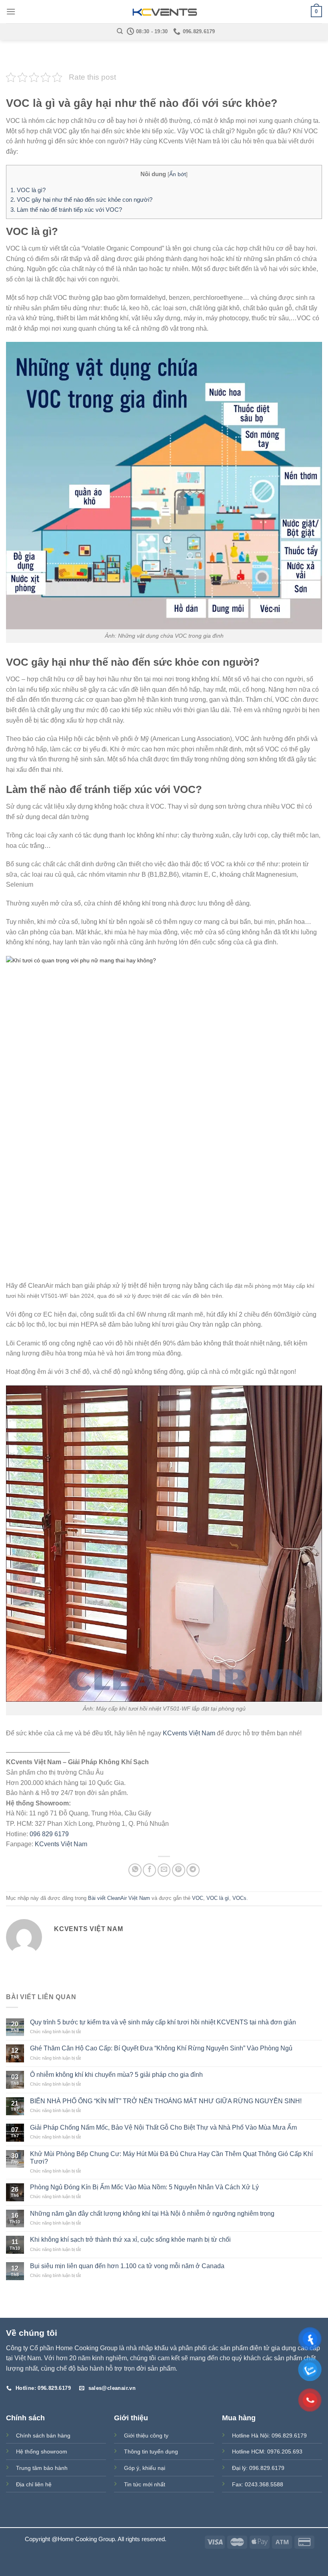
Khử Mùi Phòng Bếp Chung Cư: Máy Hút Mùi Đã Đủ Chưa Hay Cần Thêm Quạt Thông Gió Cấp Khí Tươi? (171, 2158)
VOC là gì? (28, 190)
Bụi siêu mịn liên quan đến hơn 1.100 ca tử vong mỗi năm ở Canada (127, 2266)
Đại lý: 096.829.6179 (258, 2468)
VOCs (239, 1898)
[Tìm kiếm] (120, 31)
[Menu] (11, 11)
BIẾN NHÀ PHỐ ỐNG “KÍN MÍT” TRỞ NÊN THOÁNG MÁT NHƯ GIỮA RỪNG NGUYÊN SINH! (166, 2101)
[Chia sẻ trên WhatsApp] (135, 1870)
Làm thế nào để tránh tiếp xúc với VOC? (66, 210)
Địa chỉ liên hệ (34, 2484)
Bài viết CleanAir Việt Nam (119, 1898)
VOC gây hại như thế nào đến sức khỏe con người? (81, 200)
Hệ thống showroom (42, 2452)
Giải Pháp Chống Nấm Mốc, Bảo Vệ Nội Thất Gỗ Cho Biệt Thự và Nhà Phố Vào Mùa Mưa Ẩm (163, 2127)
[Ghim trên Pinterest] (179, 1870)
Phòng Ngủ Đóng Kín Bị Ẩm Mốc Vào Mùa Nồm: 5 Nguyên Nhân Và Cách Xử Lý (144, 2187)
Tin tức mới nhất (145, 2484)
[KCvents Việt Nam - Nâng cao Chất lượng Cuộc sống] (164, 12)
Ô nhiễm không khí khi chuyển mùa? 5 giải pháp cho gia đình (116, 2075)
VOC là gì (218, 1898)
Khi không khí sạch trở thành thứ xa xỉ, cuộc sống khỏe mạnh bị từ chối (130, 2240)
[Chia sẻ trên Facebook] (149, 1870)
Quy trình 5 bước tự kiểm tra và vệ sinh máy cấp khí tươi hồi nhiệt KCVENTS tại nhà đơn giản (163, 2022)
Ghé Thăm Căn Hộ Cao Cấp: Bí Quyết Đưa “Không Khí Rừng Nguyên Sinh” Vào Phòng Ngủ (161, 2048)
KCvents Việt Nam (189, 1733)
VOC (198, 1898)
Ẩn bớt (178, 174)
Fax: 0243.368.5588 (258, 2484)
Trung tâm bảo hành (42, 2468)
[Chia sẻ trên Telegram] (193, 1870)
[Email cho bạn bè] (164, 1870)
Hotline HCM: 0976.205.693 (267, 2452)
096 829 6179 (49, 1834)
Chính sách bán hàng (43, 2435)
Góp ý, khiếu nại (145, 2468)
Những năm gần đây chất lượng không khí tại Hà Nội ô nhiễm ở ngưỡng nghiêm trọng (152, 2214)
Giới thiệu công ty (146, 2435)
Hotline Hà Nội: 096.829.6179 (269, 2435)
